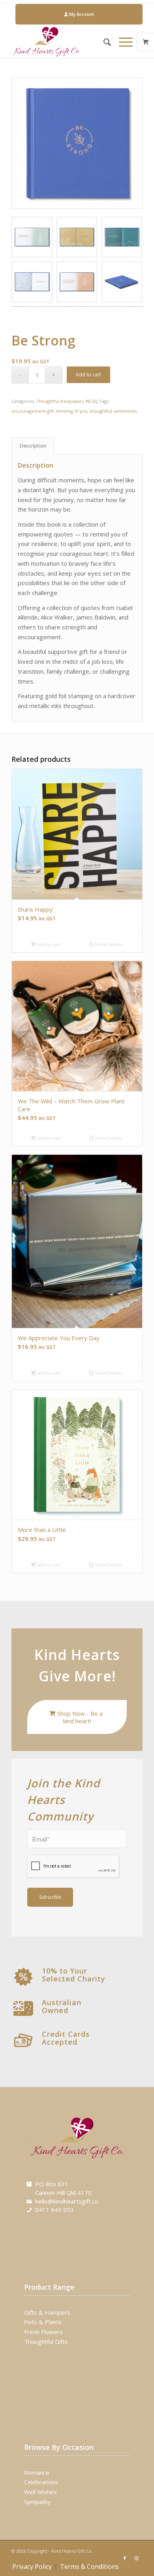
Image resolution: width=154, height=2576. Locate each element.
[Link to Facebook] (125, 2558)
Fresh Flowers (43, 2332)
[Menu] (122, 42)
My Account (81, 14)
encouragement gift (33, 411)
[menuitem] (79, 14)
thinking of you (72, 411)
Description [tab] (33, 446)
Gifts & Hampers (47, 2312)
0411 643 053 (54, 2210)
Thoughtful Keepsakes (60, 401)
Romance (37, 2472)
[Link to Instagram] (137, 2558)
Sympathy (38, 2502)
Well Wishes (40, 2492)
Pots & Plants (43, 2322)
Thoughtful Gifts (46, 2342)
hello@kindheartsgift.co (67, 2201)
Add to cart (88, 375)
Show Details (108, 944)
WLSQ (92, 401)
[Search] (103, 42)
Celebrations (41, 2482)
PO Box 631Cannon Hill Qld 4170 (63, 2188)
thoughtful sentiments (114, 411)
